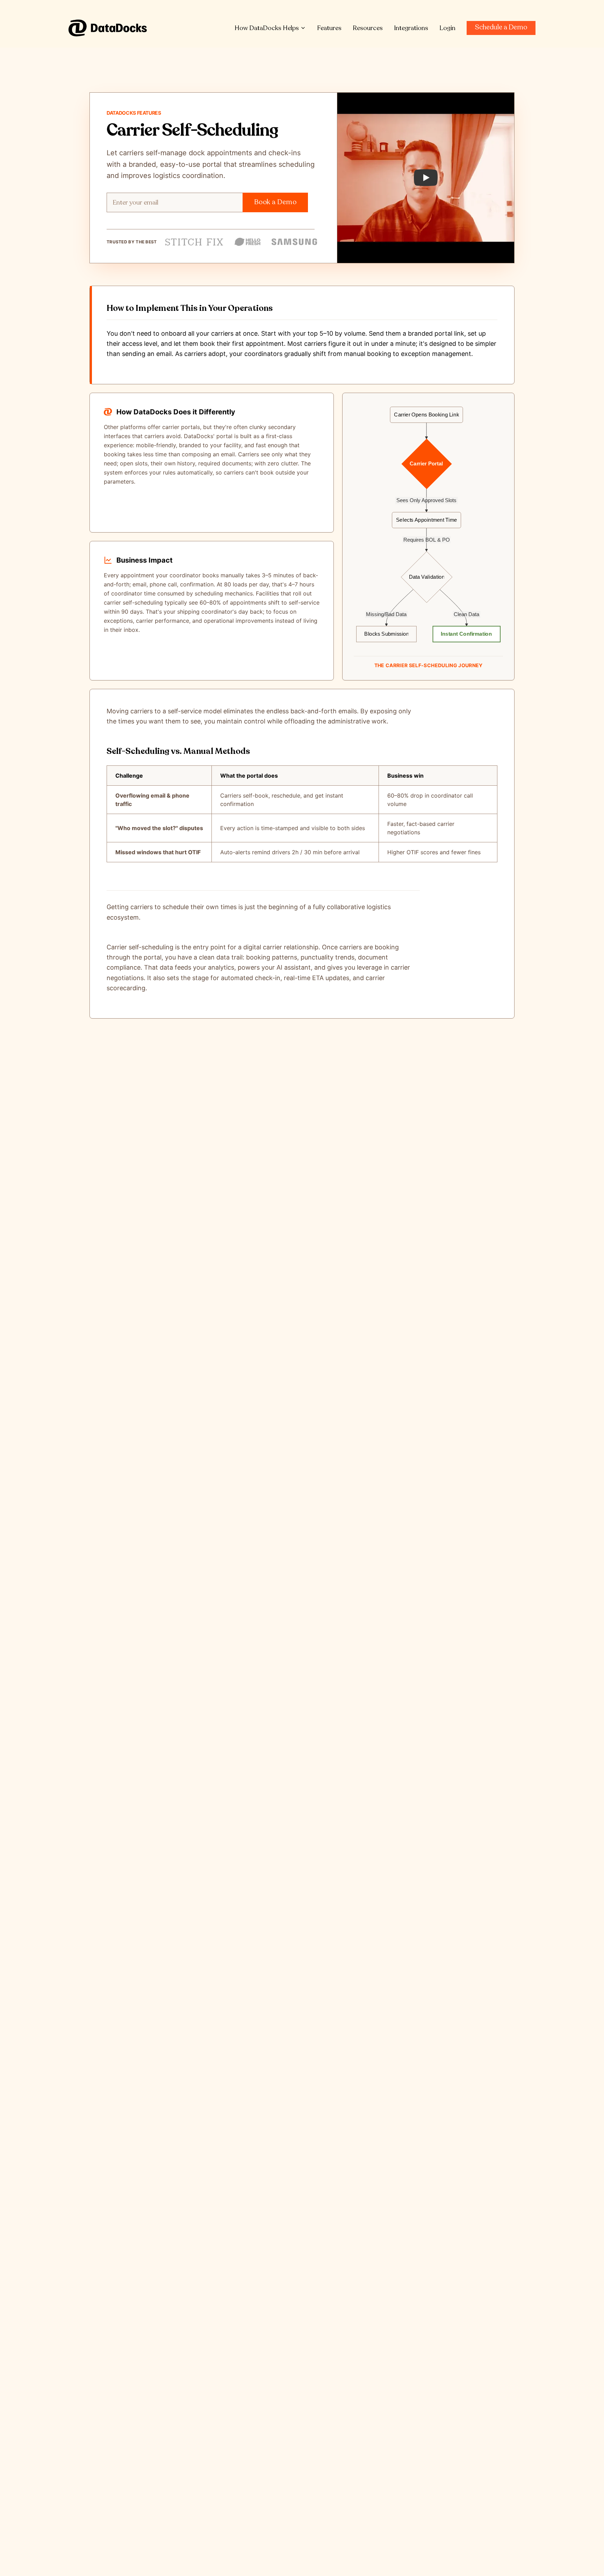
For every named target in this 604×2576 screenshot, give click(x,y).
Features (329, 28)
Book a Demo (275, 202)
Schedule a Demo (501, 27)
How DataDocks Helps (267, 28)
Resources (368, 28)
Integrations (411, 28)
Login (447, 28)
